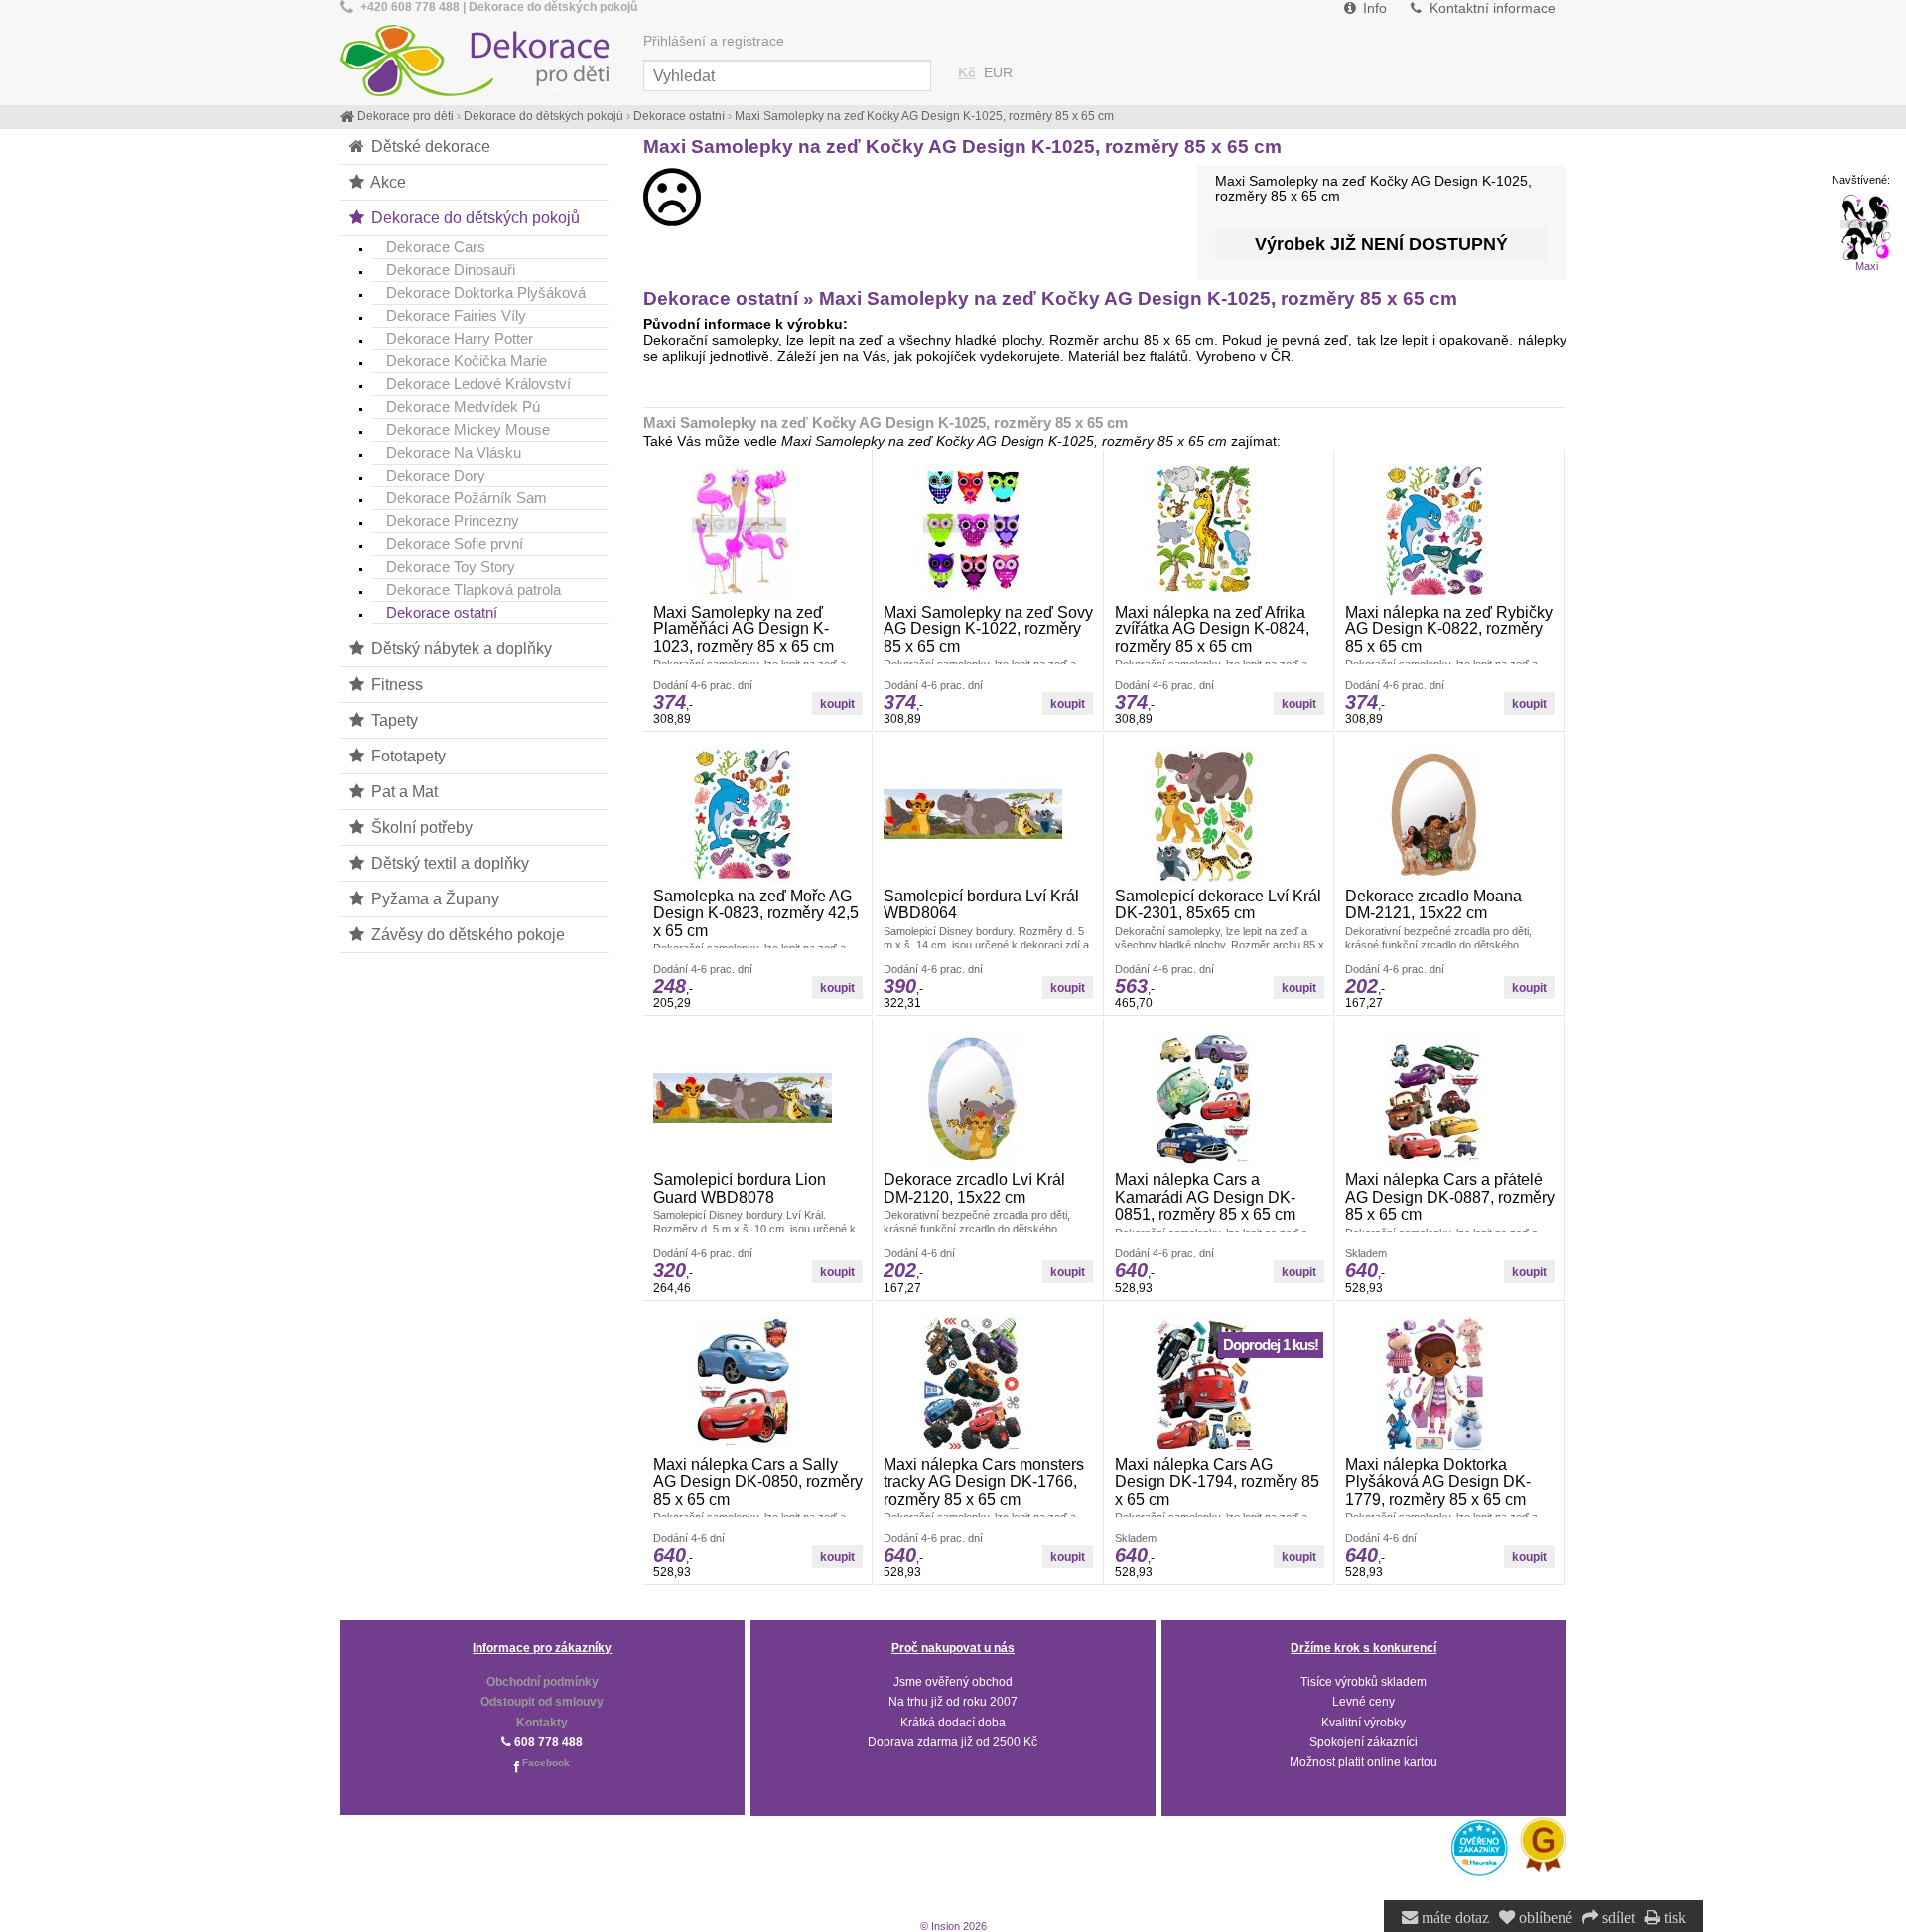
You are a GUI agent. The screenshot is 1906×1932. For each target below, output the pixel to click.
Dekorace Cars (436, 247)
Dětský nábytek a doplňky (460, 648)
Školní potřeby (420, 827)
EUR (998, 73)
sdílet (1617, 1918)
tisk (1673, 1918)
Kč (967, 73)
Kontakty (542, 1723)
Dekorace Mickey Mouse (468, 429)
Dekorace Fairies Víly (456, 315)
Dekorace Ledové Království (478, 384)
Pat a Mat (403, 791)
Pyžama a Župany (433, 898)
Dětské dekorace (429, 146)
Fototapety (407, 756)
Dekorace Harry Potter (460, 338)
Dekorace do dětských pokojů (474, 217)
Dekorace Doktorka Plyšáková (486, 292)
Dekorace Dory (436, 475)
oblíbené (1544, 1918)
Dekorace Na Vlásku (454, 452)
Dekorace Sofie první (455, 544)
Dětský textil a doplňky (448, 863)
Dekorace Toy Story (451, 566)
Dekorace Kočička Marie (467, 361)
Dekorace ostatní (442, 612)
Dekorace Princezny (453, 521)
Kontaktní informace (1491, 8)
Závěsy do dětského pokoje (466, 934)
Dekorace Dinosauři (451, 270)
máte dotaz (1453, 1918)
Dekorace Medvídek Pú (463, 407)
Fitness (395, 684)
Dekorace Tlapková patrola (474, 589)
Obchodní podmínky (543, 1682)
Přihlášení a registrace (714, 41)
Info (1373, 8)
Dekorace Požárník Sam (467, 498)
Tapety (393, 720)
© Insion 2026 (953, 1926)
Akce (387, 182)
